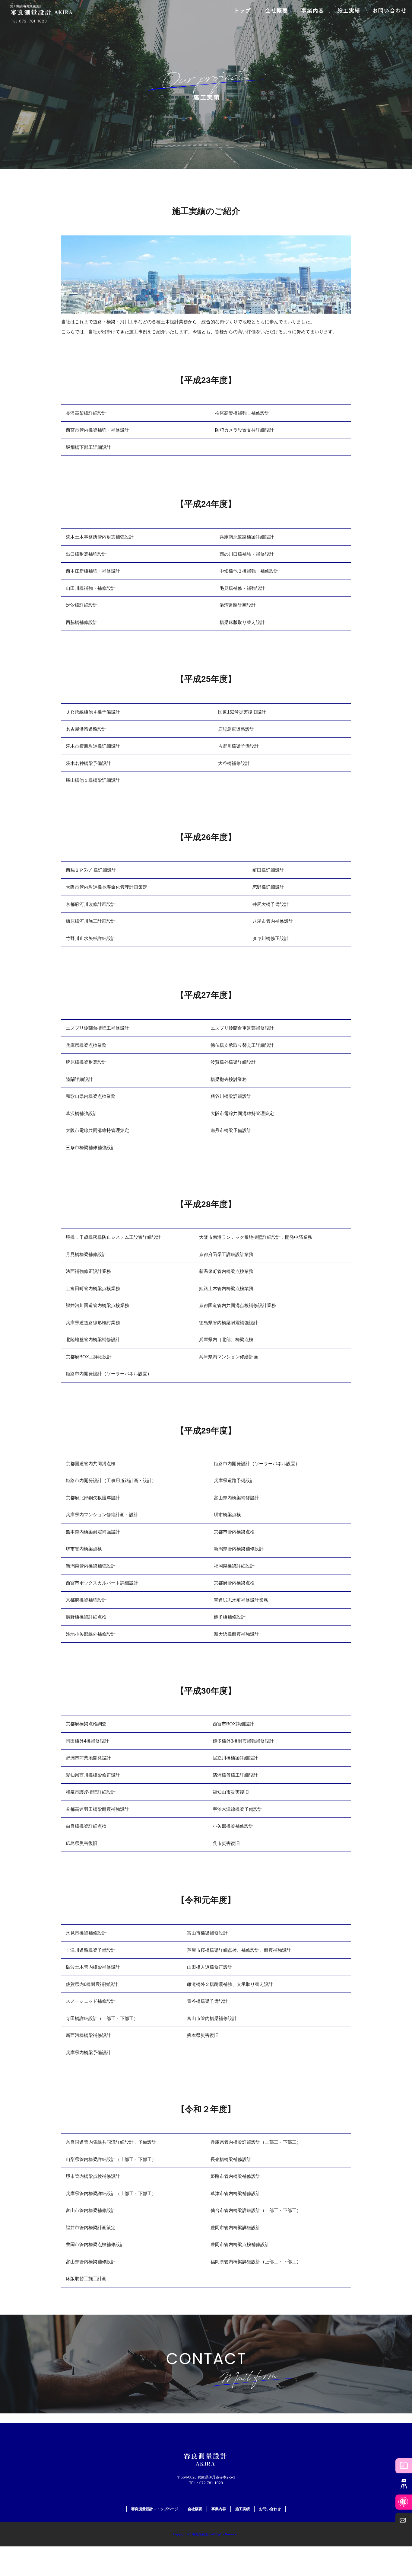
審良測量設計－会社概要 (276, 11)
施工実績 (349, 11)
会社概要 (195, 2509)
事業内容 (312, 11)
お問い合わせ (389, 11)
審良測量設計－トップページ (243, 11)
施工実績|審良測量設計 (26, 6)
